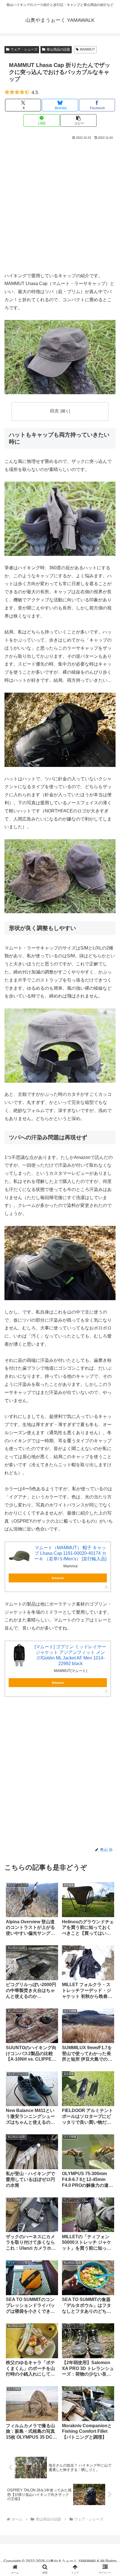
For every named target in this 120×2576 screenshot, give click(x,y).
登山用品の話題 (58, 49)
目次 (54, 411)
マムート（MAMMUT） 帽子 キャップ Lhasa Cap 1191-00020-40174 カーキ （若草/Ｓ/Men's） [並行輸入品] (70, 1553)
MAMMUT (87, 49)
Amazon (58, 1578)
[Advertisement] (60, 204)
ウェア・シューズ (24, 49)
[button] (78, 120)
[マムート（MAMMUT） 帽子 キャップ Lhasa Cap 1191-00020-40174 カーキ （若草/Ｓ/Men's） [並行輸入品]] (19, 1556)
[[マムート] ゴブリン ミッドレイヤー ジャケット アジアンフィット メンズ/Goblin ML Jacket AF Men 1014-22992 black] (19, 1655)
